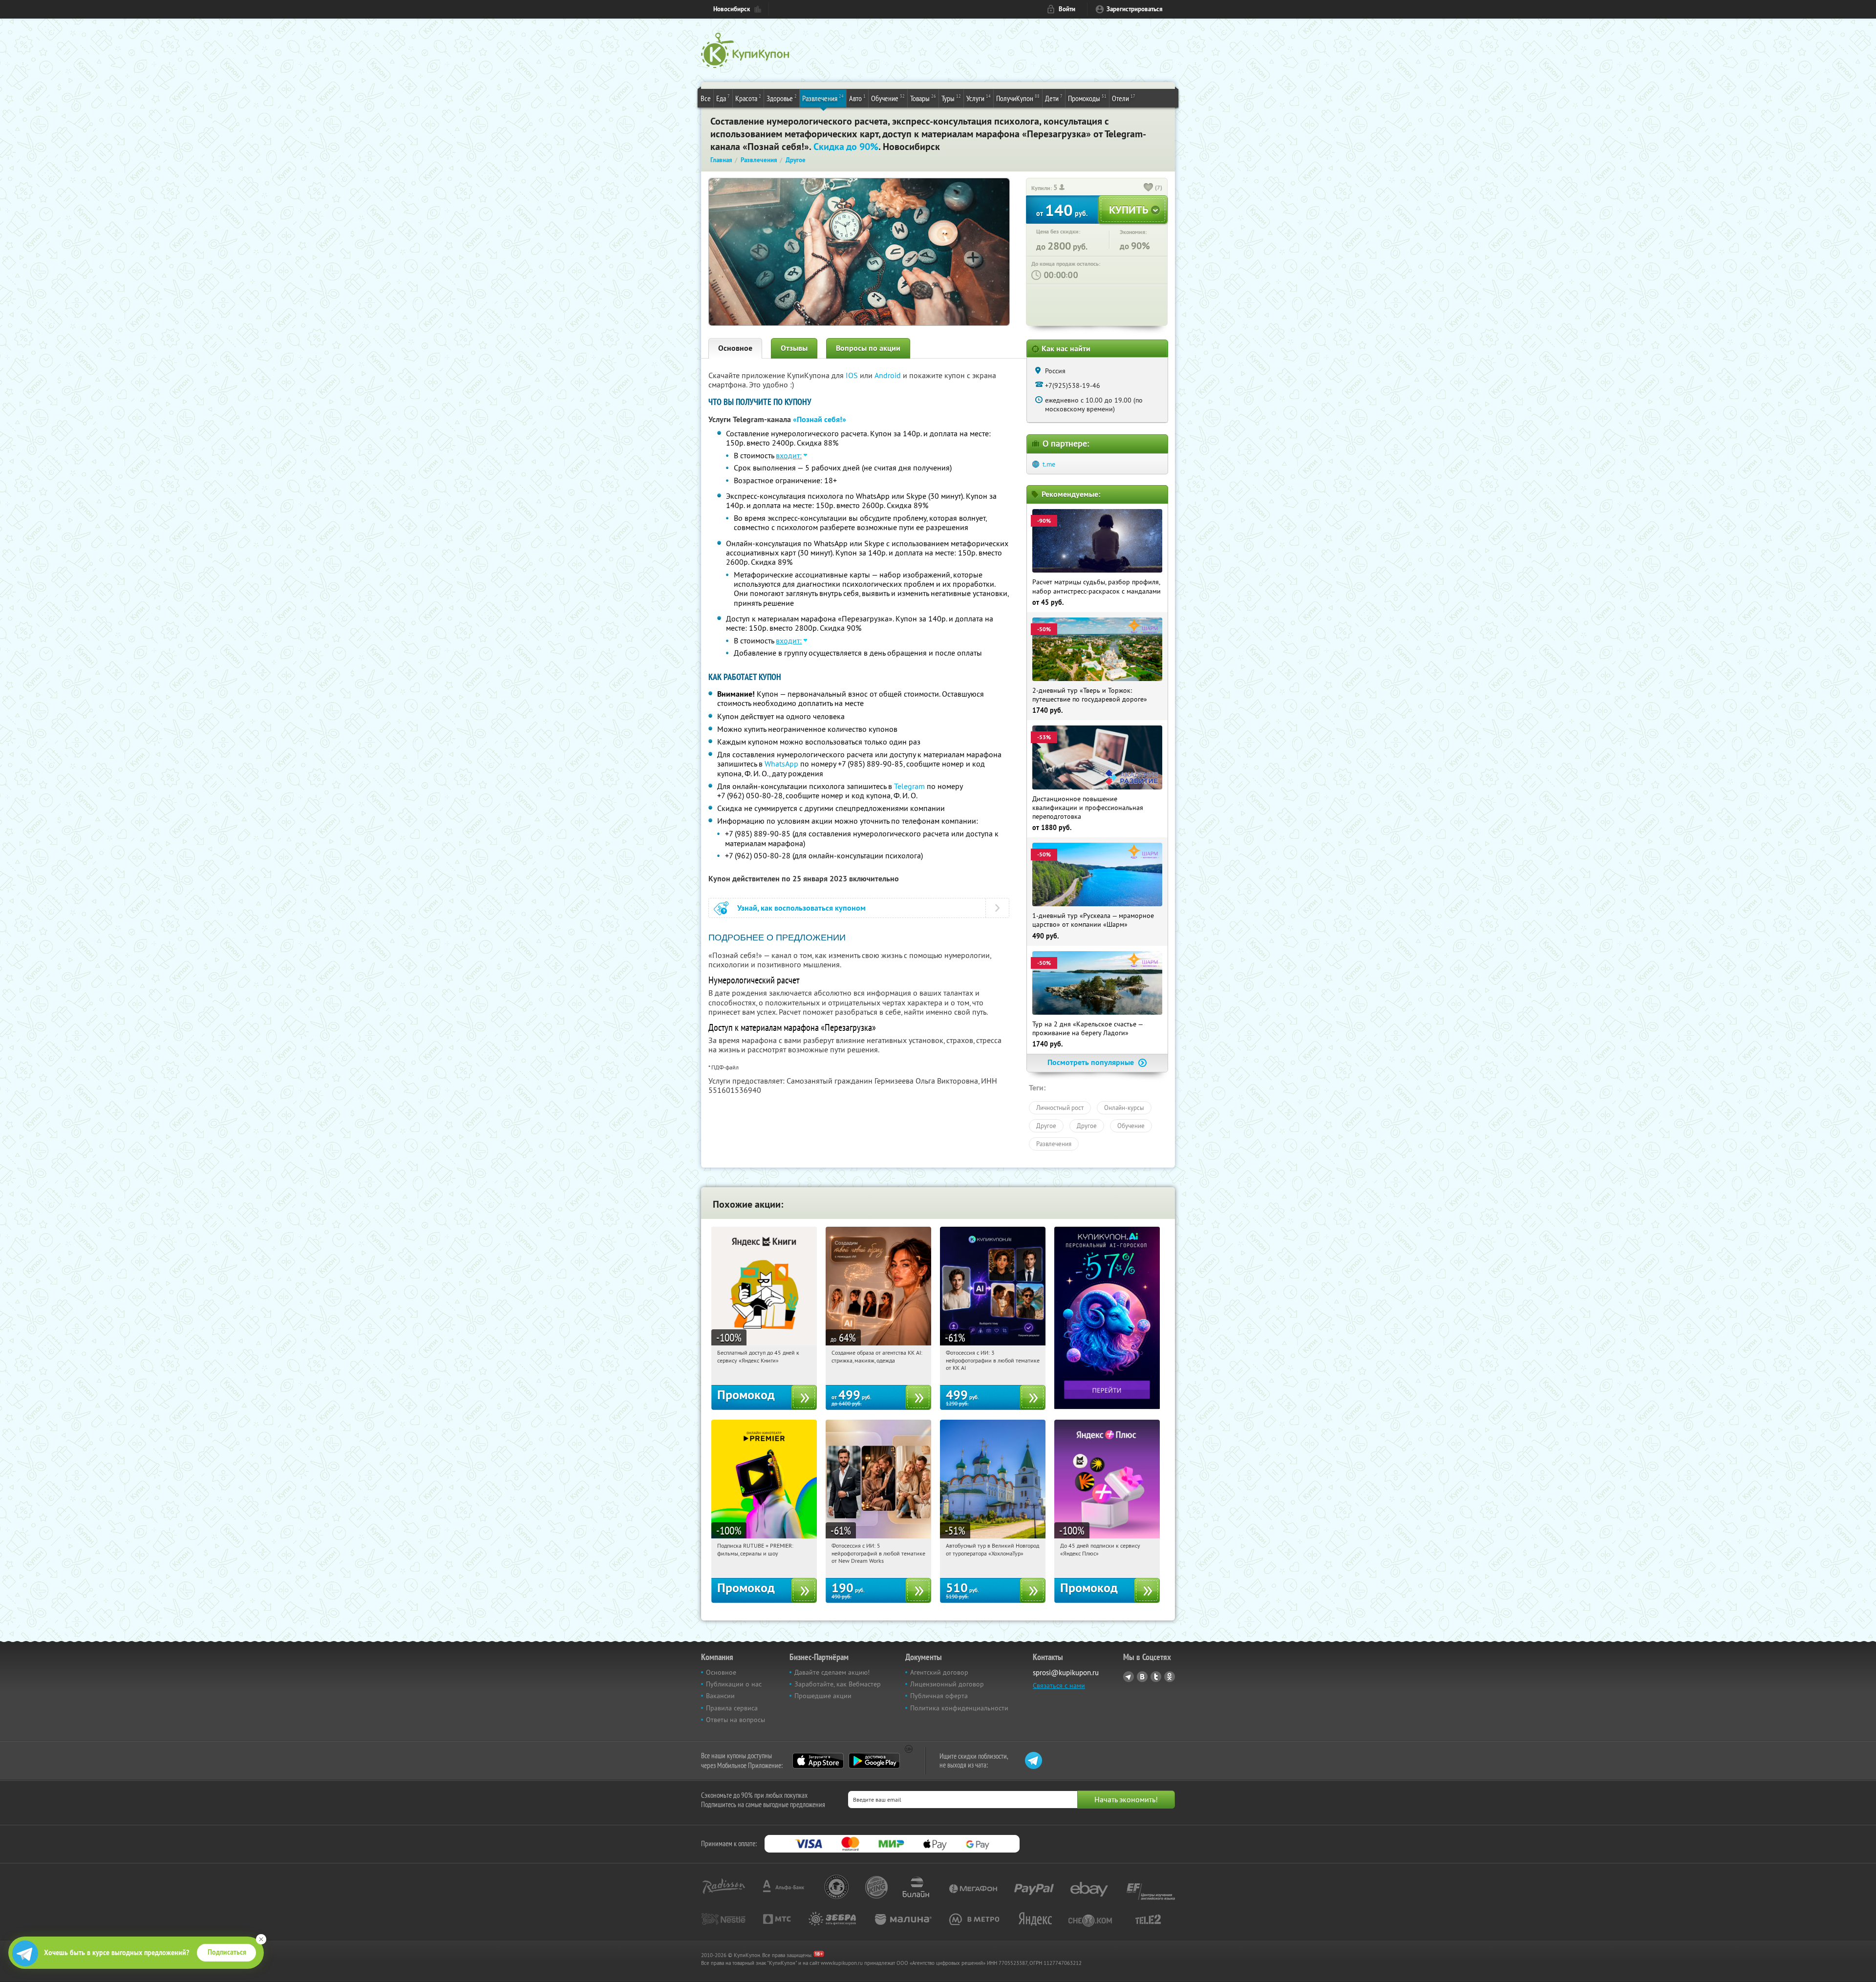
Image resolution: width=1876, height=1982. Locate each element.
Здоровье (782, 98)
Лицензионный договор (947, 1684)
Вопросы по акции (868, 348)
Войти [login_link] (1067, 9)
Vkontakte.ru (1142, 1677)
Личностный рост (1060, 1108)
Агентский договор (939, 1672)
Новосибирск (732, 9)
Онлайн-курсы (1124, 1108)
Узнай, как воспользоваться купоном (801, 908)
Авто (857, 98)
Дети (1054, 98)
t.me (1049, 464)
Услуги (979, 98)
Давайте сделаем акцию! (832, 1672)
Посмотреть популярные (1092, 1062)
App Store (818, 1761)
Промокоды (1087, 98)
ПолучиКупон (1018, 98)
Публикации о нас (734, 1684)
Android (889, 375)
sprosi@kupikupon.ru (1066, 1673)
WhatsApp (781, 764)
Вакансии (720, 1696)
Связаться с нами (1059, 1685)
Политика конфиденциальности (959, 1708)
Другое (1046, 1126)
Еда (723, 98)
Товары (923, 98)
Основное (735, 348)
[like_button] (1149, 188)
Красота (748, 98)
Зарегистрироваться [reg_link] (1135, 9)
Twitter (1156, 1677)
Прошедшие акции (823, 1696)
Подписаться (227, 1952)
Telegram (909, 786)
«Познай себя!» (820, 419)
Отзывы (794, 348)
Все (706, 98)
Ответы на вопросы (735, 1720)
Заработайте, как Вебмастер (838, 1684)
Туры (951, 98)
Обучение (888, 98)
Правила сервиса (732, 1708)
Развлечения (823, 98)
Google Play (874, 1761)
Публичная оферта (939, 1696)
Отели (1124, 98)
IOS (853, 375)
